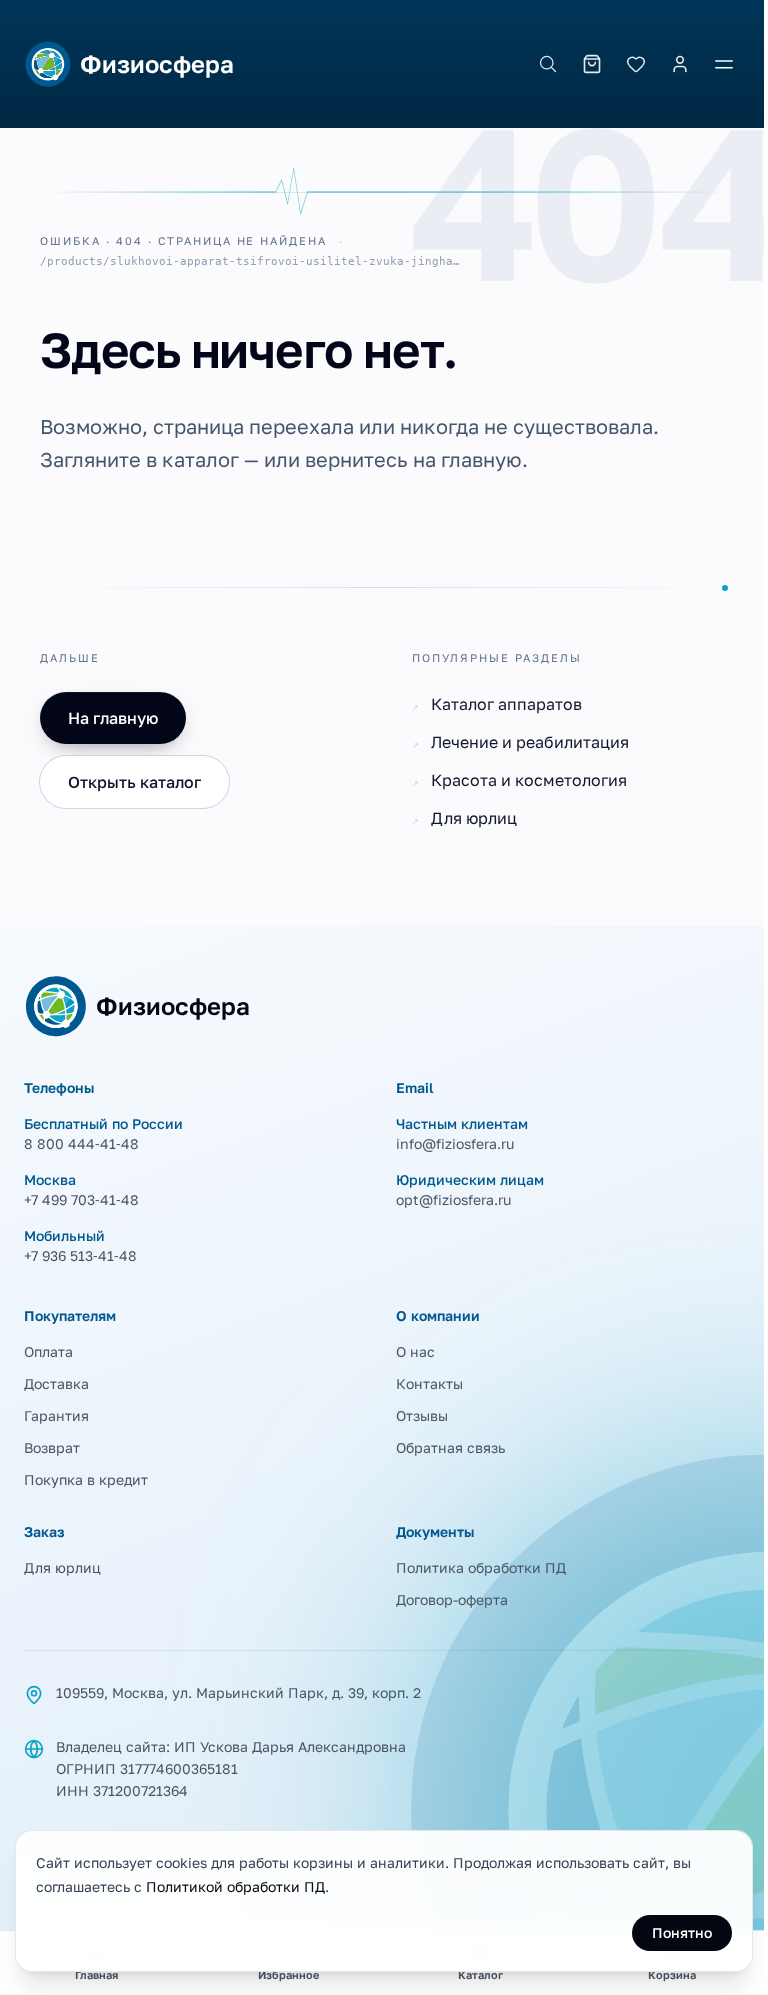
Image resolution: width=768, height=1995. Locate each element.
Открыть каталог (134, 782)
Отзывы (422, 1415)
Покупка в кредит (86, 1479)
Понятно (682, 1932)
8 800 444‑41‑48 (81, 1143)
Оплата (48, 1351)
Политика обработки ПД (481, 1567)
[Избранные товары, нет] (636, 64)
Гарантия (56, 1415)
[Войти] (680, 64)
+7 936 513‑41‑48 (80, 1255)
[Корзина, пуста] (592, 64)
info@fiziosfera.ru (455, 1143)
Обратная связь (450, 1447)
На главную (113, 718)
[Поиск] (548, 64)
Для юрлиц (62, 1567)
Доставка (56, 1383)
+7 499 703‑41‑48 (81, 1199)
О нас (415, 1351)
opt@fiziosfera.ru (453, 1199)
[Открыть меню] (724, 64)
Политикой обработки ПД (235, 1886)
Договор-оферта (452, 1599)
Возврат (52, 1447)
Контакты (429, 1383)
